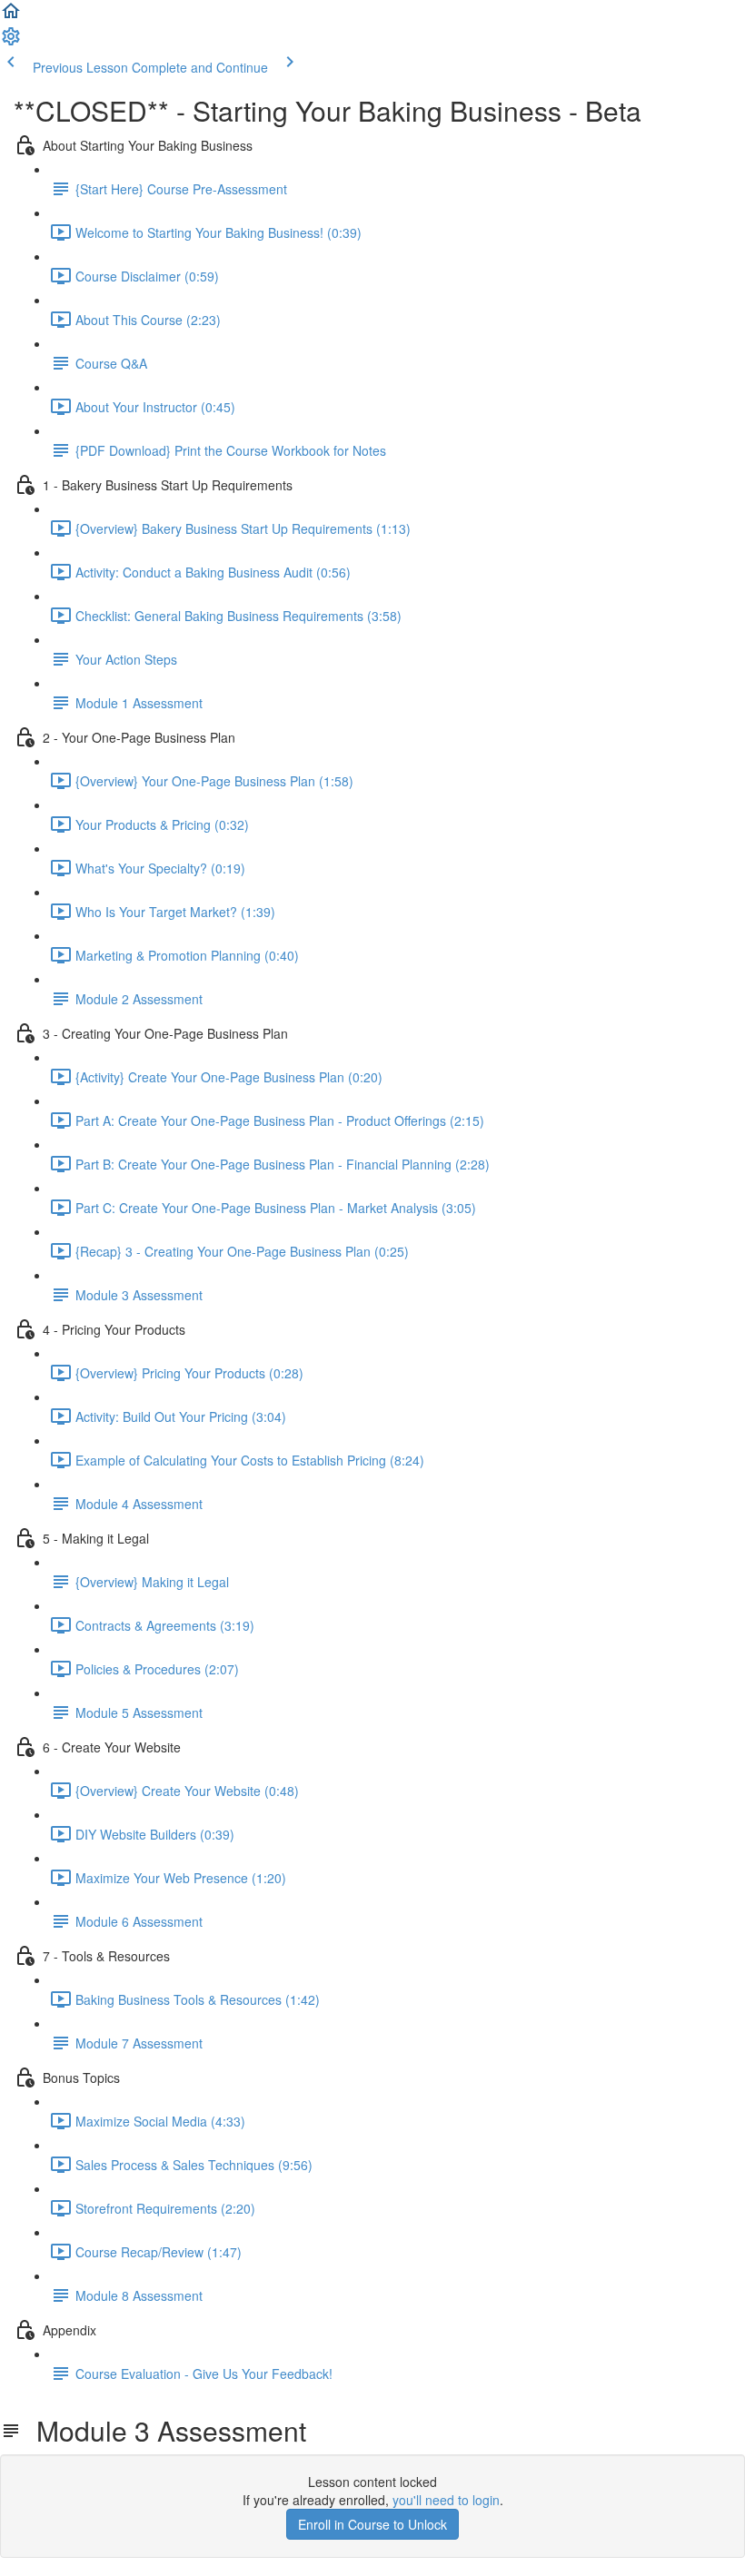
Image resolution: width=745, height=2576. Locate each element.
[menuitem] (11, 42)
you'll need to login (446, 2500)
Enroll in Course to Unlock (372, 2524)
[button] (11, 16)
